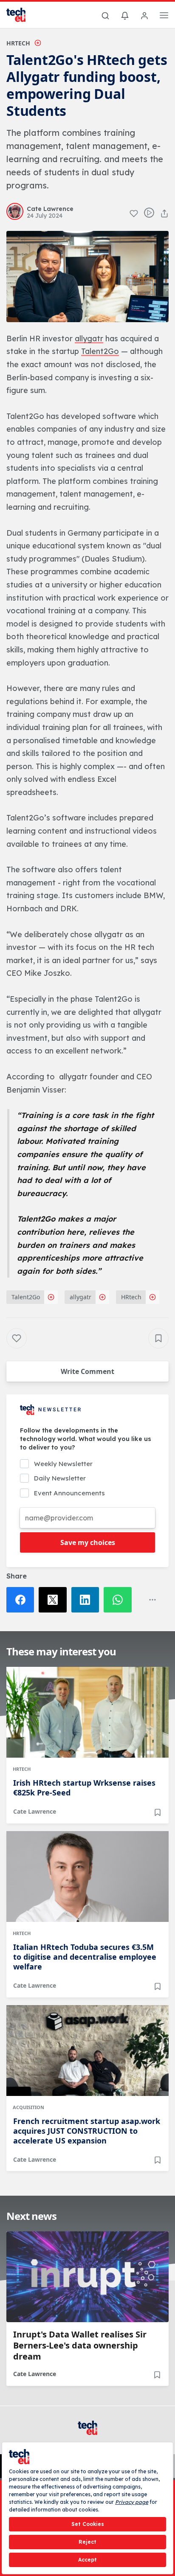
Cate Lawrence (35, 1811)
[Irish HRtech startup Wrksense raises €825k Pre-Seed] (87, 1712)
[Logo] (21, 15)
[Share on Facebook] (23, 1600)
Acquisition (28, 2107)
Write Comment (87, 1371)
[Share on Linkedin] (87, 1600)
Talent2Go (26, 1297)
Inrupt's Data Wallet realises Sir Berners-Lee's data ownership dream (80, 2346)
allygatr (80, 1297)
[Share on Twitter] (55, 1600)
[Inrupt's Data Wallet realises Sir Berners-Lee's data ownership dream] (87, 2277)
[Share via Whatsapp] (120, 1600)
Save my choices (88, 1542)
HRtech (18, 43)
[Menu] (164, 17)
